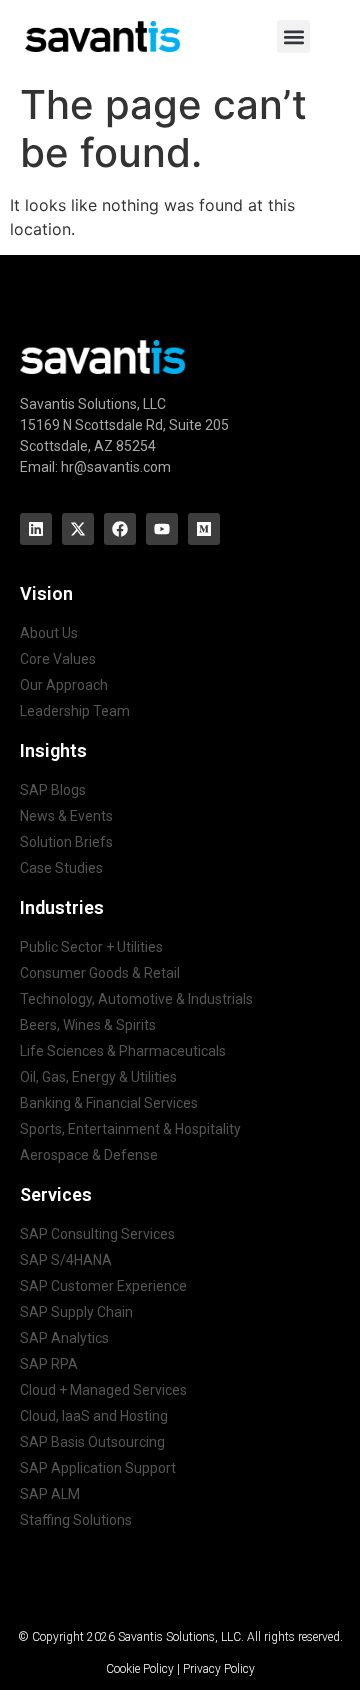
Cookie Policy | (144, 1669)
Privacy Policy (219, 1669)
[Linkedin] (36, 529)
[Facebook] (120, 529)
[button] (293, 36)
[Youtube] (162, 529)
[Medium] (204, 529)
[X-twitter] (78, 529)
